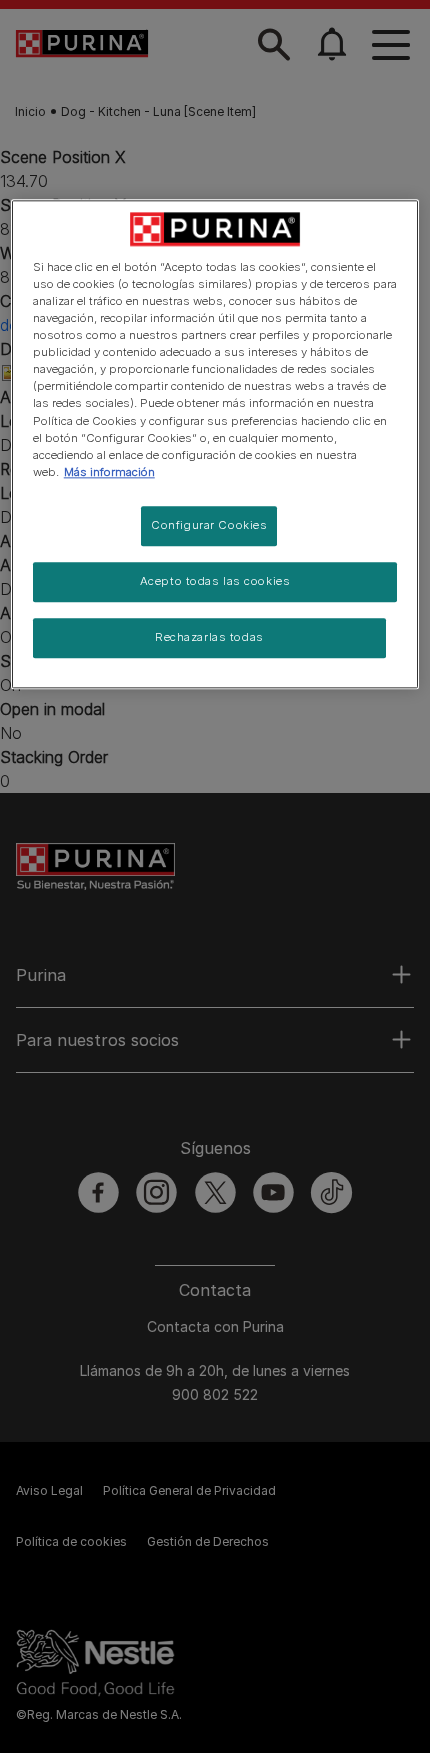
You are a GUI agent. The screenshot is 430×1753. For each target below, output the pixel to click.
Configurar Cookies (209, 525)
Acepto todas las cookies (215, 581)
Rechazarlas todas (209, 637)
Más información (109, 472)
